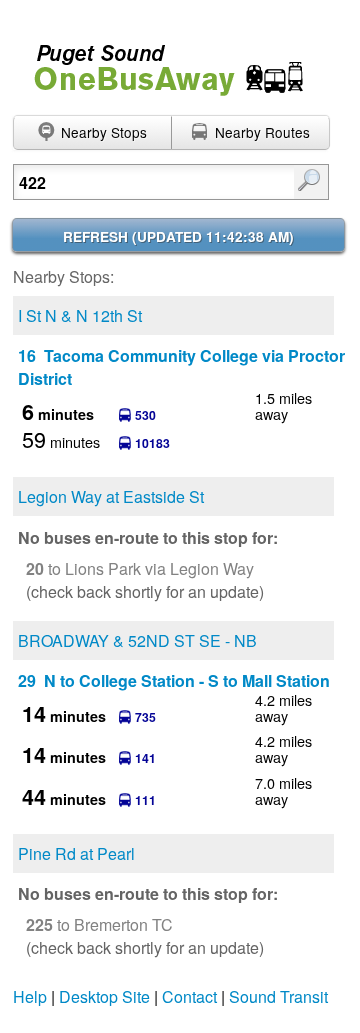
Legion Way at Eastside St (111, 496)
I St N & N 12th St (80, 315)
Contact (189, 996)
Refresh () (178, 236)
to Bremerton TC (99, 924)
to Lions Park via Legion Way (140, 568)
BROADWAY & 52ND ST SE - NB (137, 640)
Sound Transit (278, 996)
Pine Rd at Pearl (76, 853)
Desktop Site (104, 996)
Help (30, 996)
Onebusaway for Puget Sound (160, 61)
